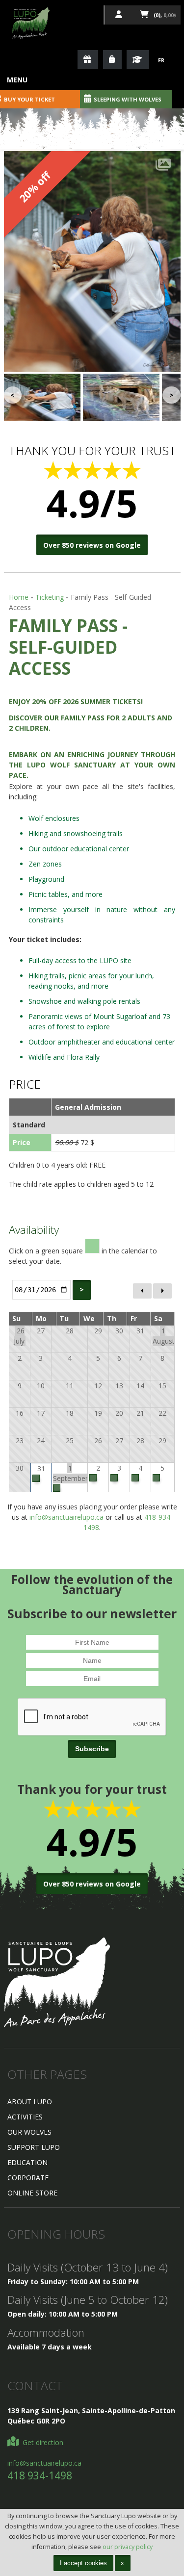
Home (19, 597)
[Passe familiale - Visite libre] (92, 261)
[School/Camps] (138, 60)
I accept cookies (83, 2563)
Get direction (42, 2442)
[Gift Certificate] (88, 60)
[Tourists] (112, 60)
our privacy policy (128, 2547)
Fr (161, 60)
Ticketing (50, 597)
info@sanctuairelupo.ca (66, 1517)
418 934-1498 (40, 2475)
